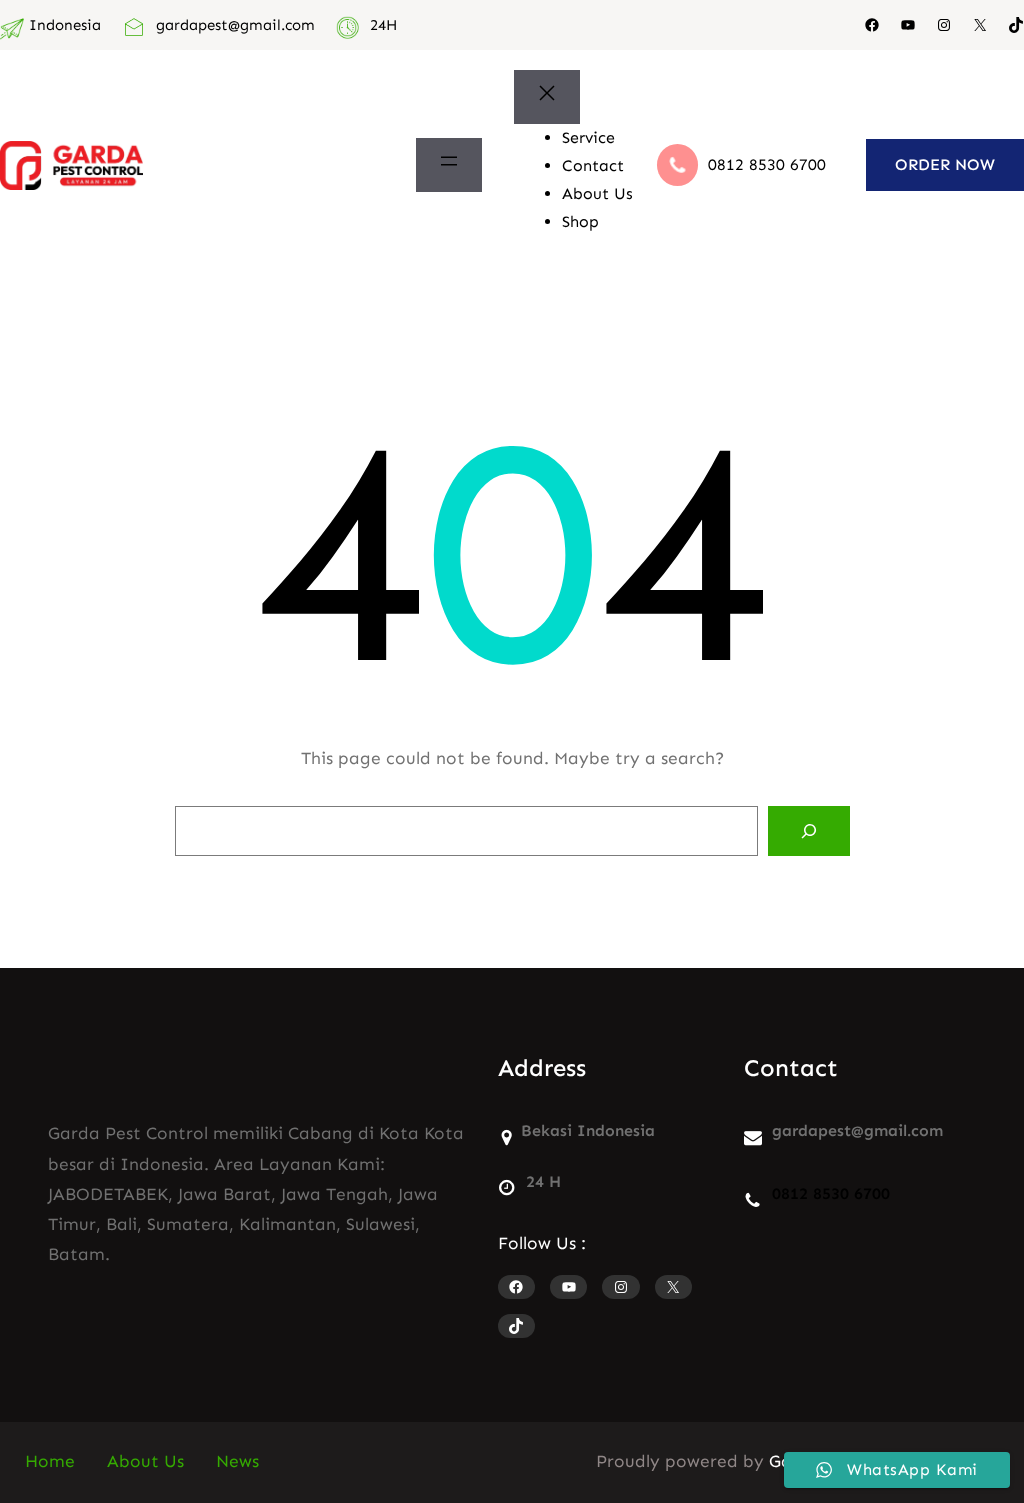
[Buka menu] (449, 165)
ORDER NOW (945, 164)
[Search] (809, 831)
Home (50, 1461)
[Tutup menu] (547, 97)
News (237, 1461)
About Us (145, 1461)
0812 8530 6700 (767, 164)
